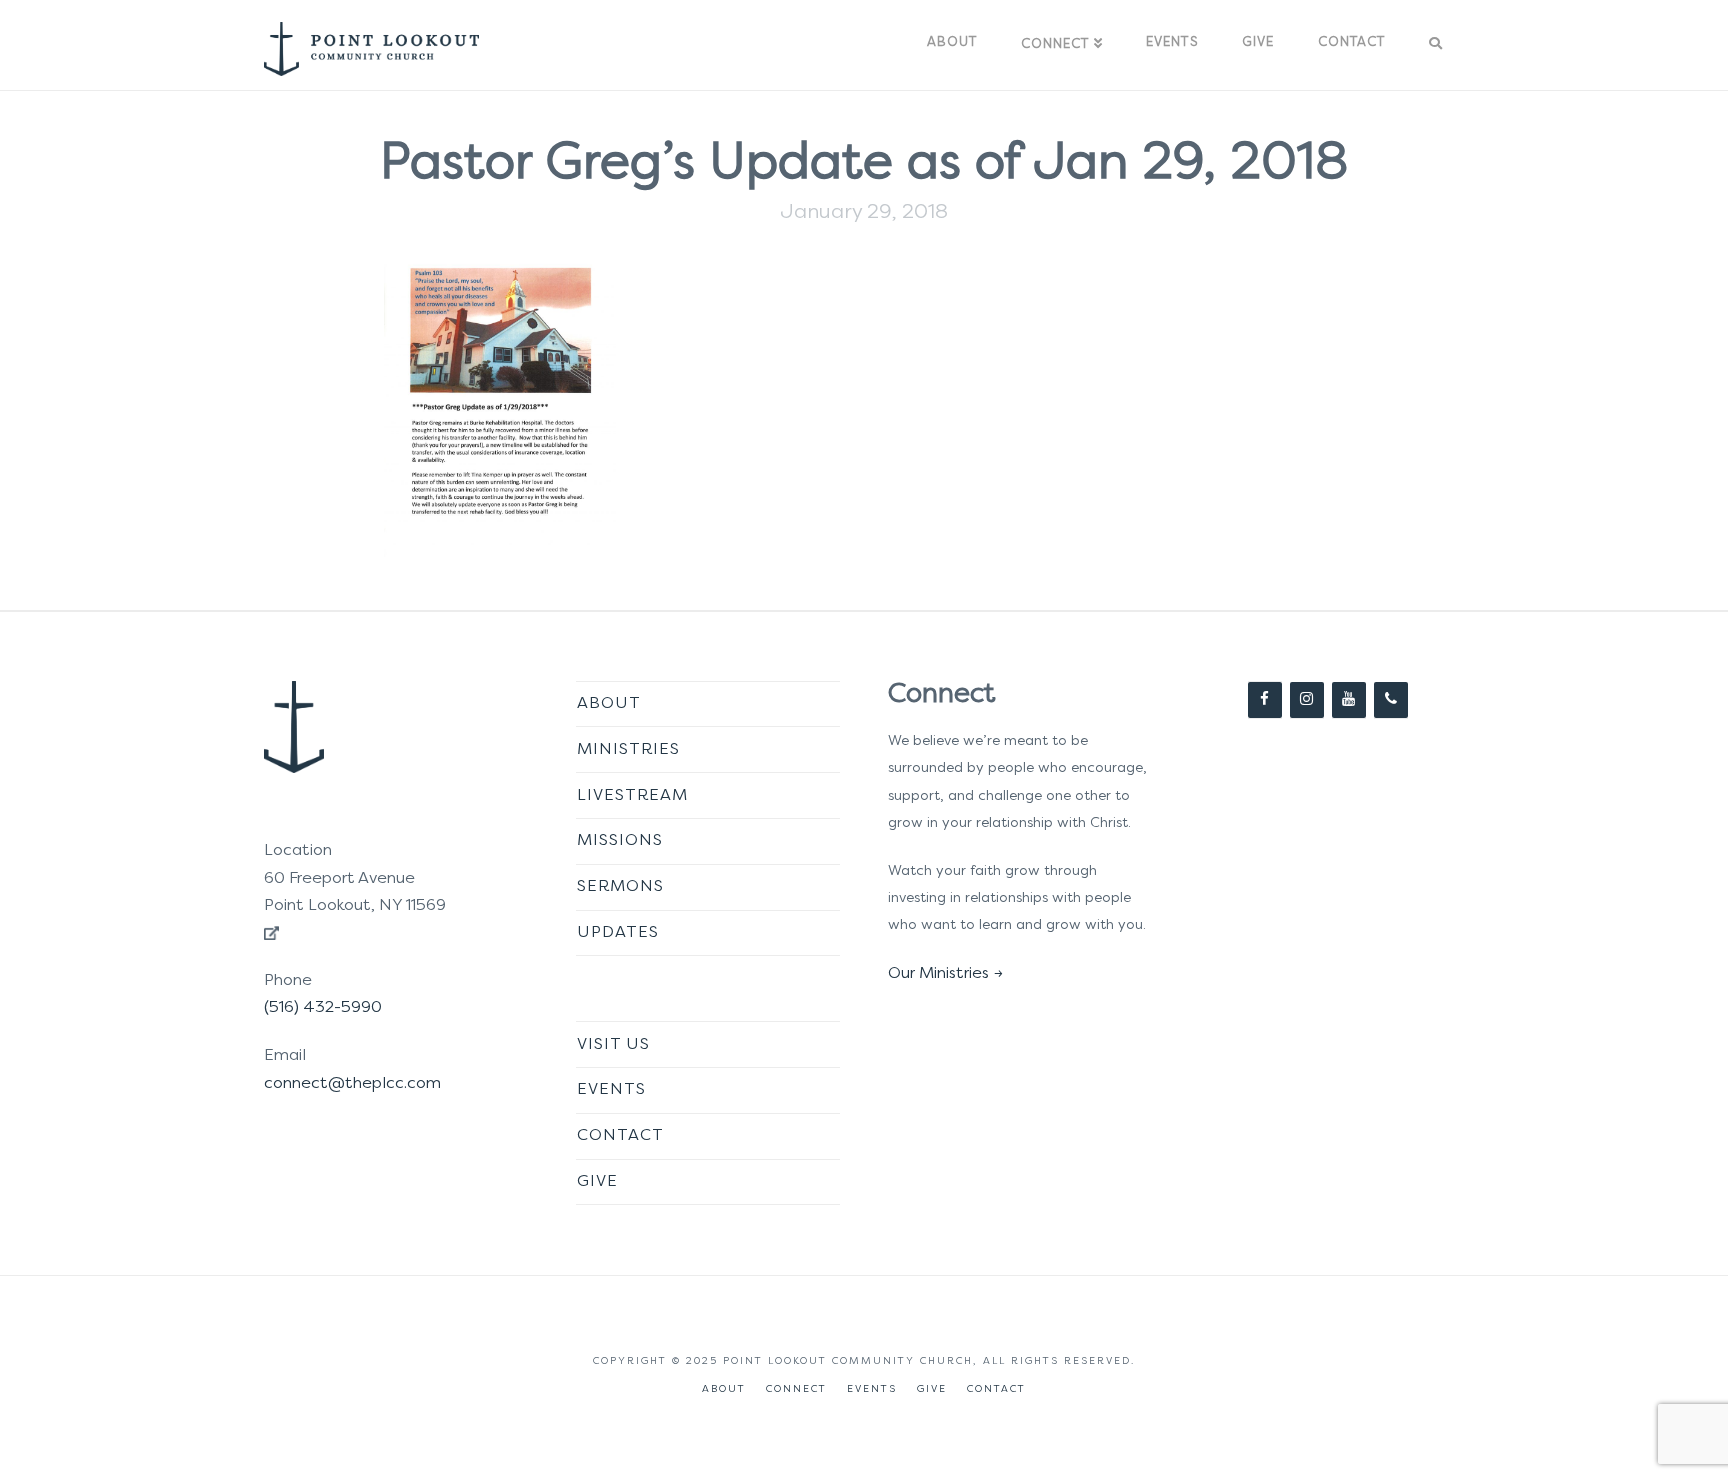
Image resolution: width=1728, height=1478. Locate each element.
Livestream (632, 796)
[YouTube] (1349, 700)
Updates (618, 933)
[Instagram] (1307, 700)
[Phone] (1391, 700)
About (609, 704)
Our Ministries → (945, 974)
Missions (620, 841)
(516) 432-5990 (323, 1008)
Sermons (620, 887)
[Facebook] (1265, 700)
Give (597, 1182)
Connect (796, 1389)
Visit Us (613, 1045)
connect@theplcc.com (352, 1084)
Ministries (628, 750)
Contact (620, 1136)
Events (611, 1090)
